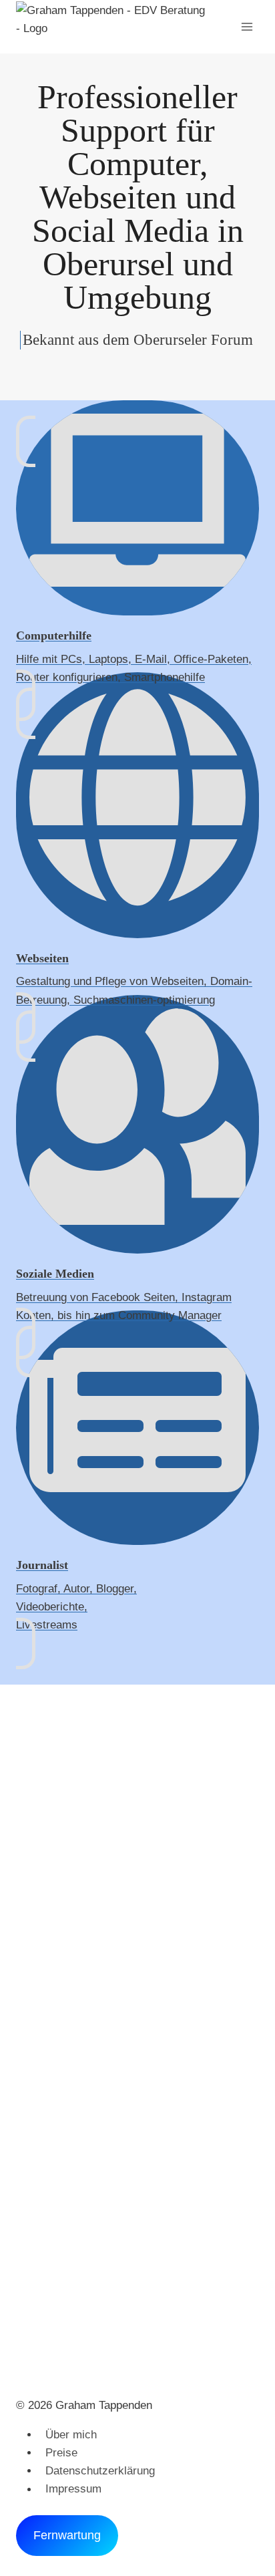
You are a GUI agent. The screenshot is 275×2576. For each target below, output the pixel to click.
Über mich (71, 2435)
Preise (61, 2453)
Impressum (73, 2489)
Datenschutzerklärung (100, 2471)
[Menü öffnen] (247, 26)
